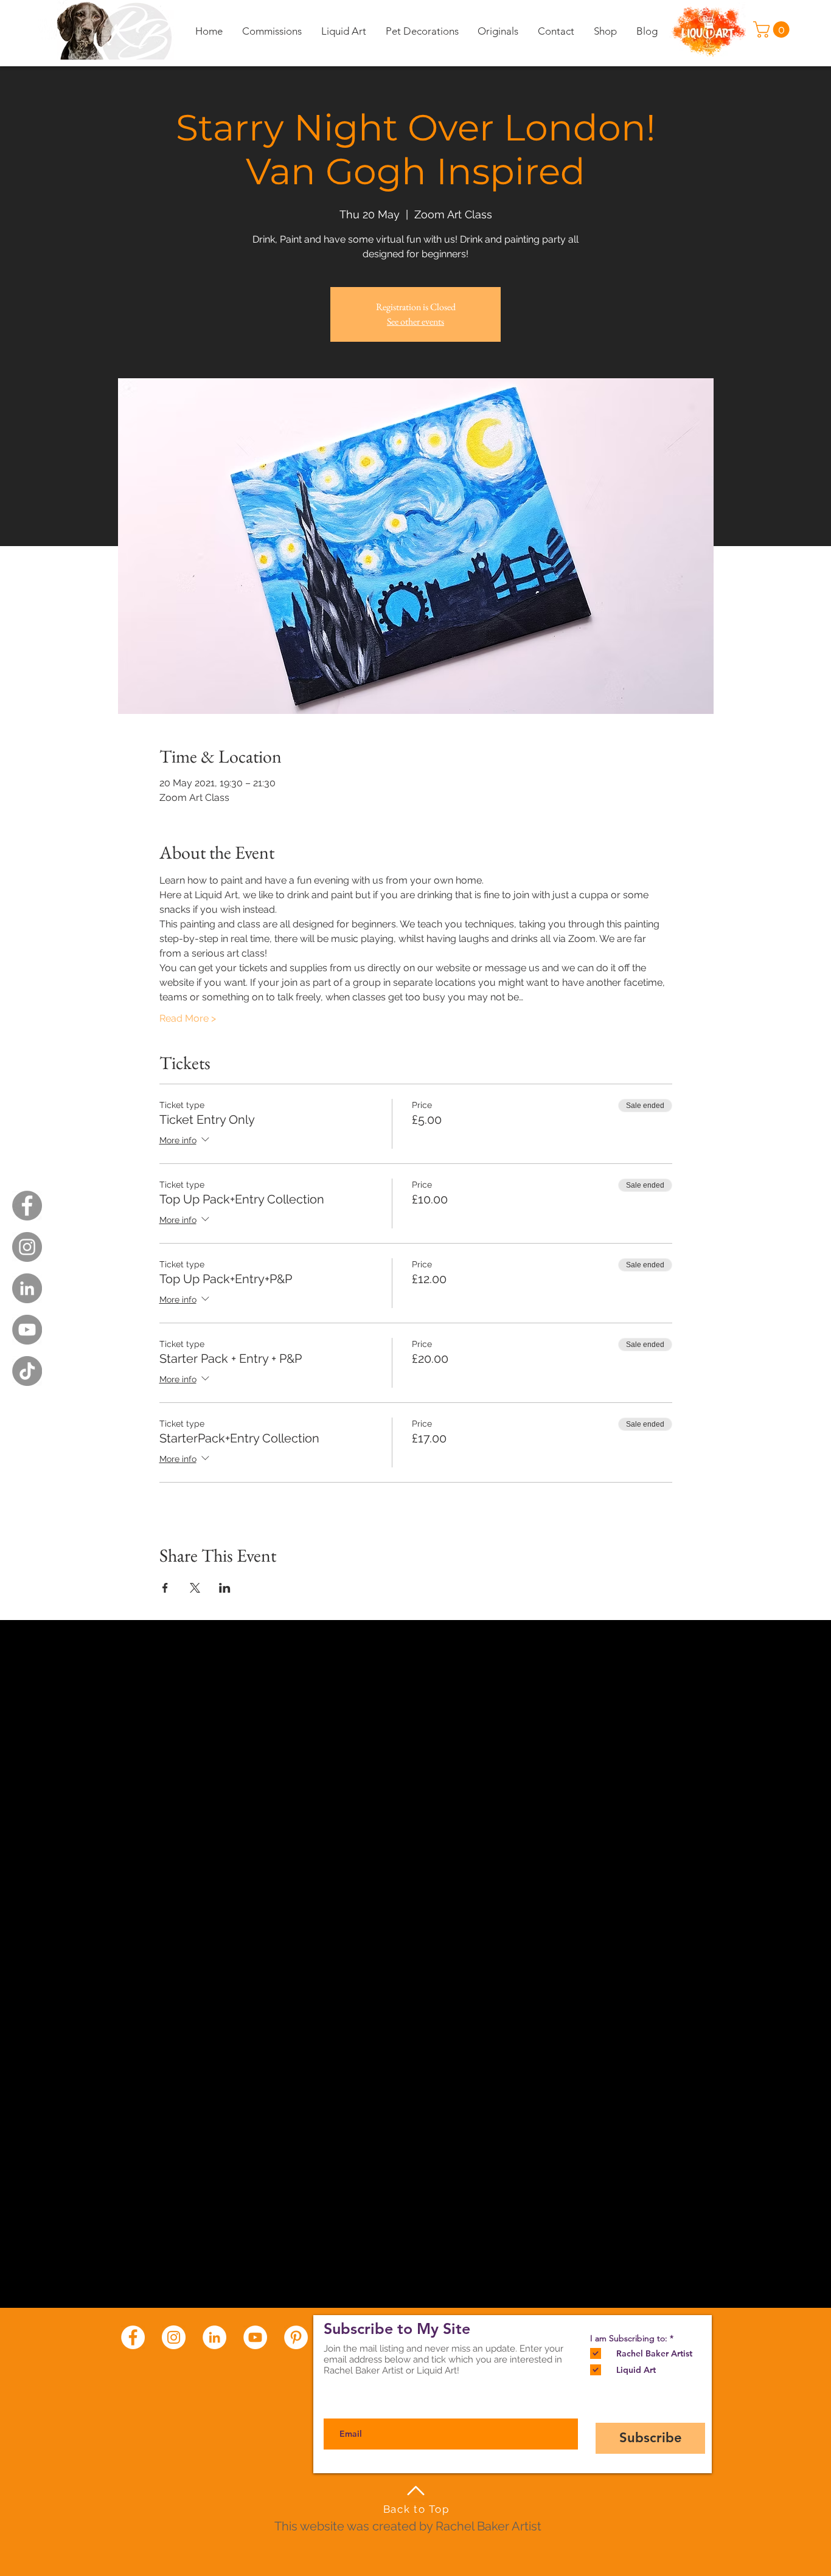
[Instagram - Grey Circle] (27, 1247)
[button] (773, 29)
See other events (415, 321)
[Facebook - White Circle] (133, 2337)
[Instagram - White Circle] (174, 2337)
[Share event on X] (195, 1588)
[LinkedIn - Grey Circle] (27, 1288)
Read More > (188, 1018)
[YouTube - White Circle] (255, 2337)
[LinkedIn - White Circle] (214, 2337)
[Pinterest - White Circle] (296, 2337)
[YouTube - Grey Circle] (27, 1330)
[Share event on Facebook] (165, 1588)
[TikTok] (27, 1371)
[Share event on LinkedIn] (225, 1588)
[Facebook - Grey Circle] (27, 1206)
